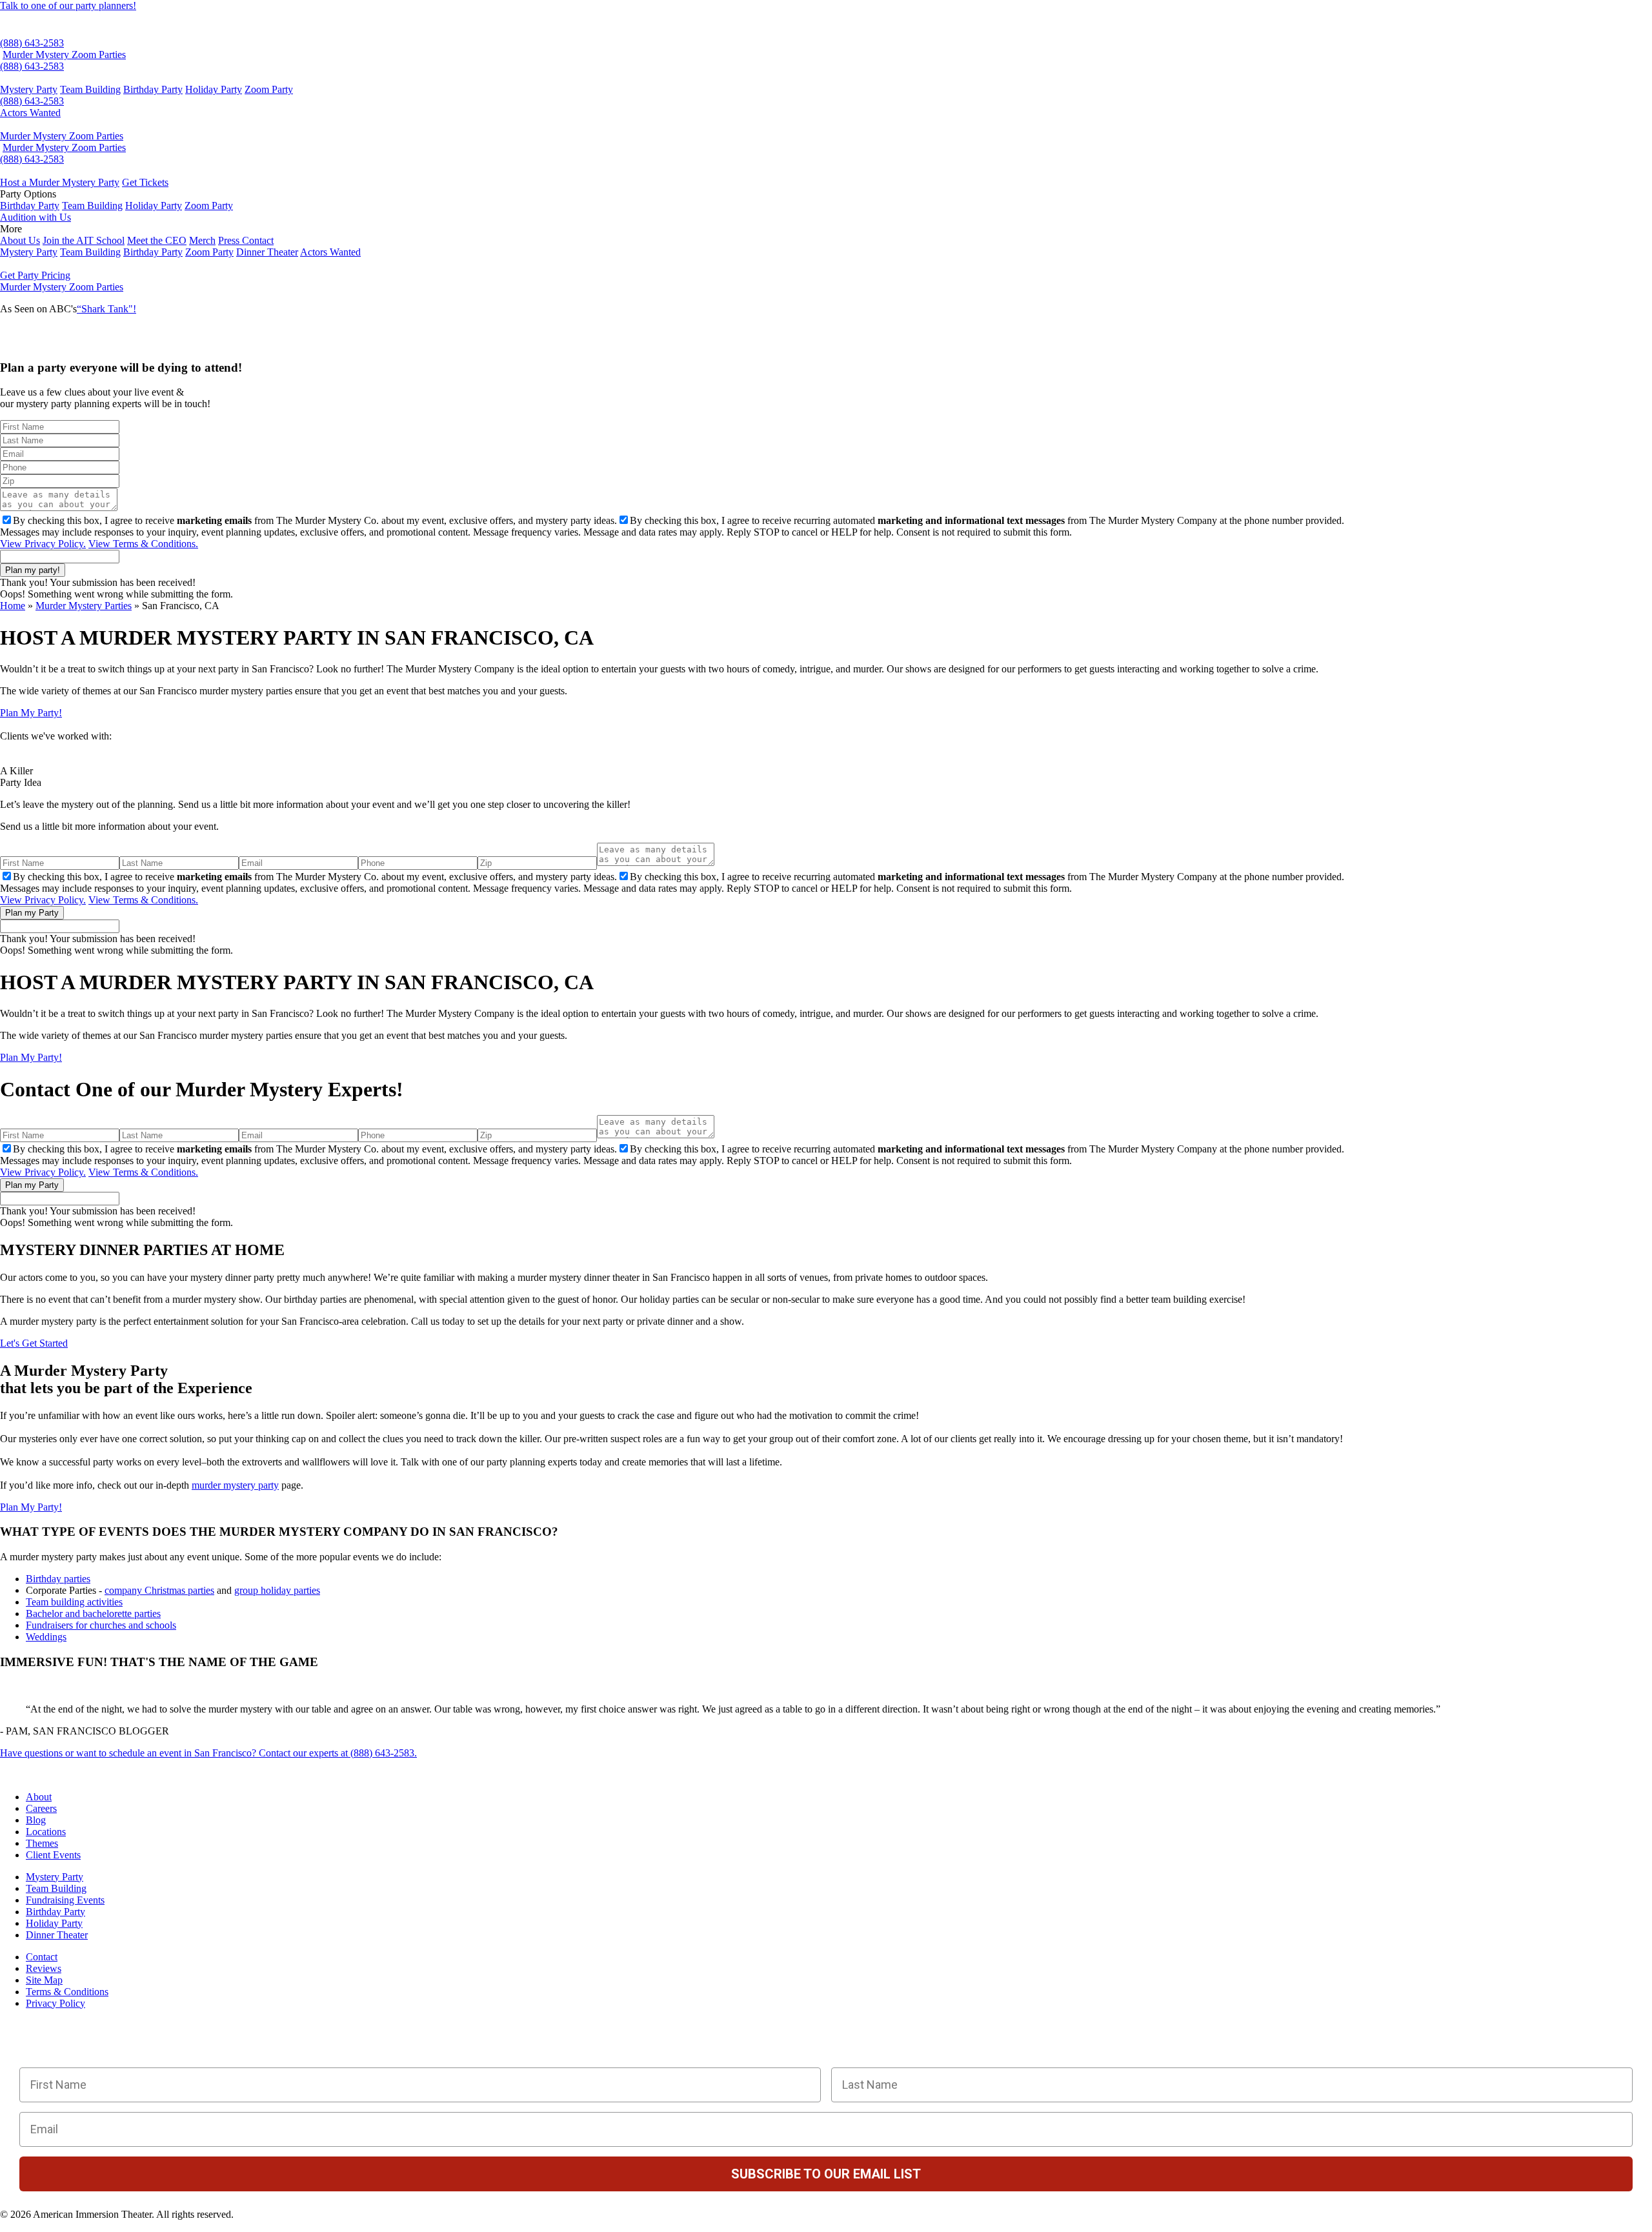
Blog (36, 1820)
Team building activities (74, 1602)
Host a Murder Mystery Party (60, 182)
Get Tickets (145, 182)
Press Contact (246, 240)
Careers (41, 1808)
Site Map (44, 1980)
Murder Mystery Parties (84, 606)
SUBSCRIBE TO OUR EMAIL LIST (826, 2174)
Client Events (53, 1855)
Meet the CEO (157, 240)
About (39, 1797)
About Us (20, 240)
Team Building (90, 89)
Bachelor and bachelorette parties (93, 1614)
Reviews (44, 1968)
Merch (202, 240)
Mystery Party (29, 89)
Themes (42, 1843)
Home (13, 606)
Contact (42, 1957)
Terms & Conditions (67, 1992)
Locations (46, 1832)
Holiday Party (214, 89)
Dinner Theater (267, 252)
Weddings (46, 1637)
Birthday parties (58, 1579)
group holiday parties (277, 1590)
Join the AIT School (84, 240)
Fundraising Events (65, 1900)
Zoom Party (269, 89)
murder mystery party (235, 1485)
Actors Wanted (30, 113)
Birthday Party (153, 89)
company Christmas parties (159, 1590)
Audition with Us (35, 217)
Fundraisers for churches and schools (101, 1625)
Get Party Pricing (35, 275)
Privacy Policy (55, 2003)
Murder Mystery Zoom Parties (64, 55)
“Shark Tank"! (106, 309)
